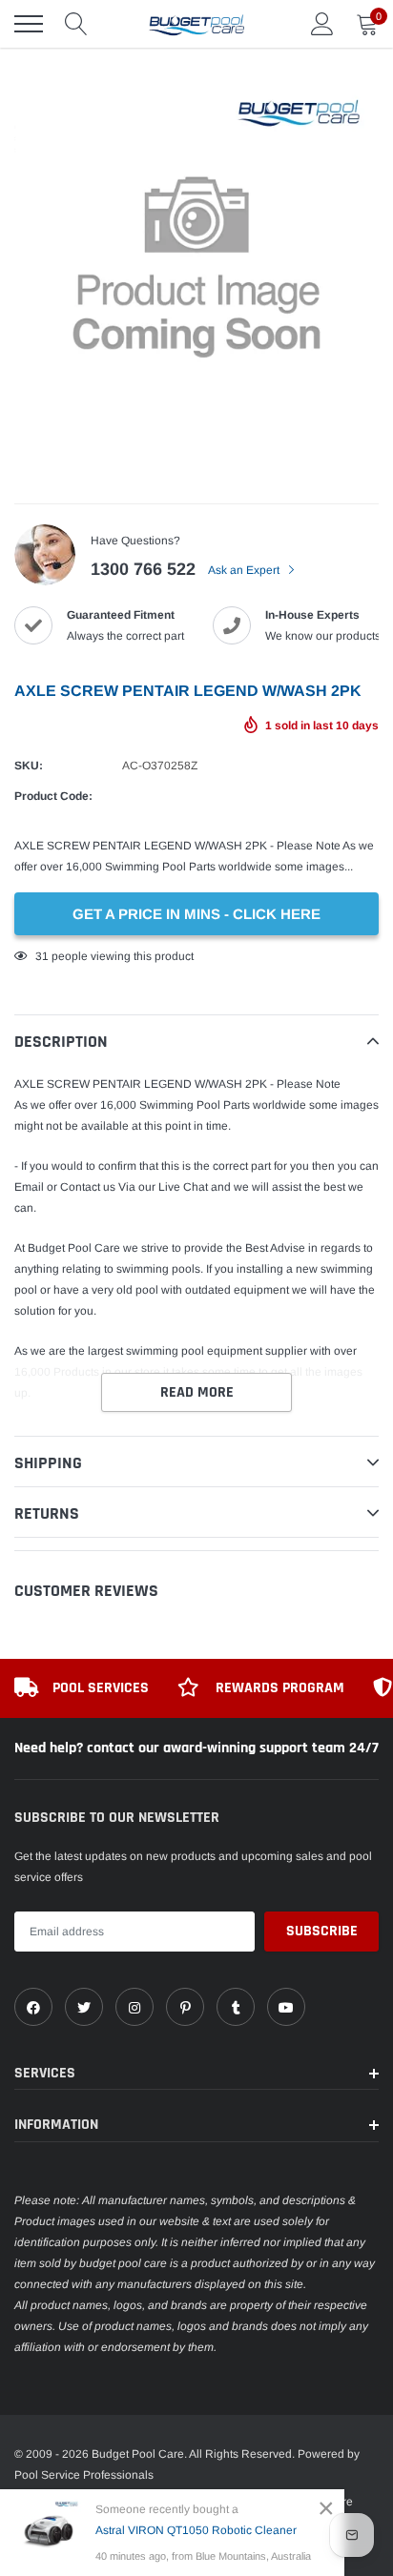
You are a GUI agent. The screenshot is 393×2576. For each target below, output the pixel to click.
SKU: (29, 766)
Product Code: (53, 796)
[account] (322, 24)
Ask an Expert (245, 570)
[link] (33, 2007)
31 (42, 956)
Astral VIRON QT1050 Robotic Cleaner (196, 2530)
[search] (76, 24)
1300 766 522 (143, 569)
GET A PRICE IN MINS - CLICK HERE (196, 914)
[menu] (29, 24)
